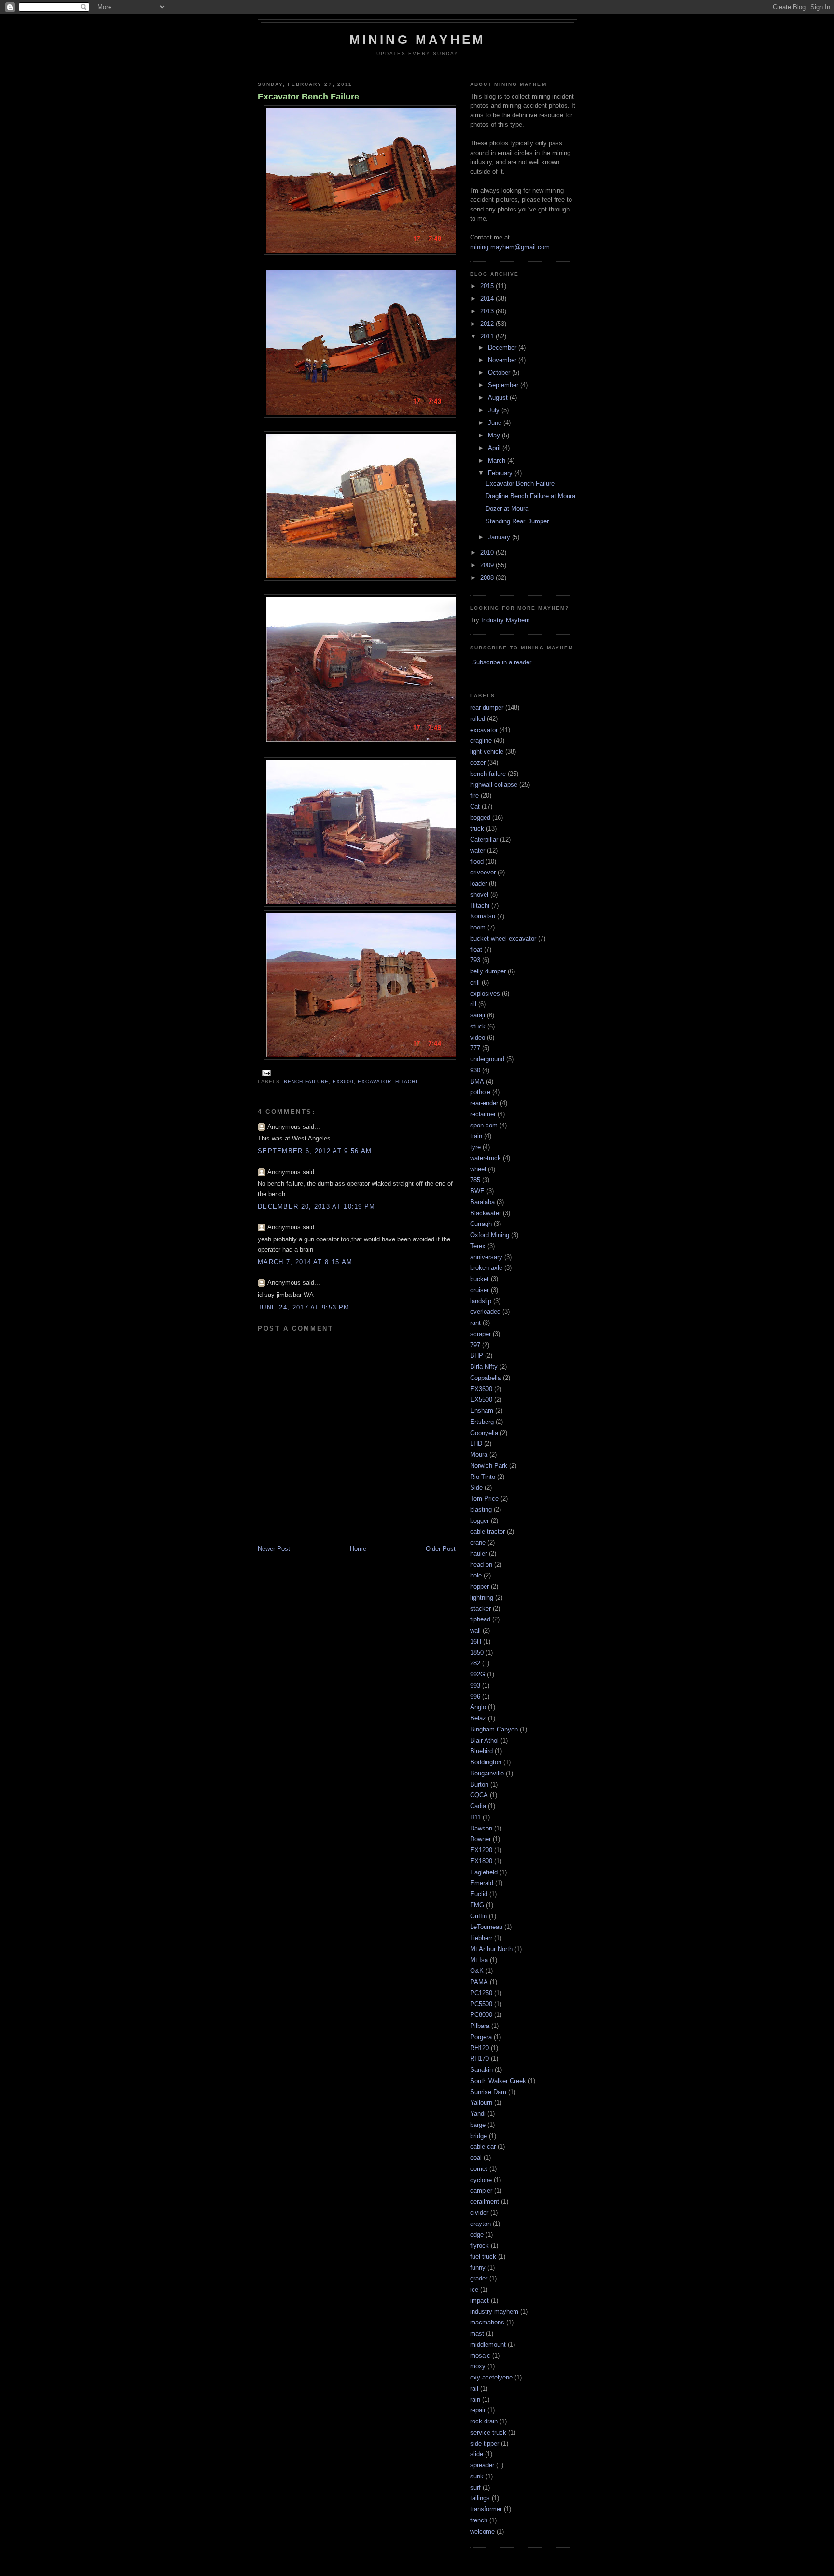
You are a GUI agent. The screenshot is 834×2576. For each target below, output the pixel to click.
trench (479, 2520)
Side (476, 1487)
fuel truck (483, 2257)
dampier (481, 2190)
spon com (484, 1125)
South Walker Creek (498, 2081)
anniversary (486, 1257)
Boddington (486, 1762)
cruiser (480, 1290)
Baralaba (482, 1202)
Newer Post (274, 1549)
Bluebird (481, 1751)
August (499, 398)
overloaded (485, 1312)
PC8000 (481, 2015)
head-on (481, 1565)
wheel (478, 1169)
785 (475, 1180)
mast (477, 2333)
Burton (479, 1784)
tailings (480, 2498)
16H (476, 1641)
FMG (477, 1905)
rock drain (484, 2421)
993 (475, 1685)
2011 (488, 336)
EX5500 (481, 1400)
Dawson (481, 1828)
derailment (485, 2202)
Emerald (482, 1883)
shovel (479, 894)
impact (480, 2301)
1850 (477, 1653)
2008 (488, 578)
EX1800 (481, 1861)
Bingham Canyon (494, 1729)
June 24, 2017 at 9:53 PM (304, 1307)
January (500, 537)
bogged (480, 818)
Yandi (478, 2114)
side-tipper (485, 2443)
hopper (480, 1586)
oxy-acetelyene (491, 2377)
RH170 (480, 2059)
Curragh (481, 1224)
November (503, 360)
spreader (482, 2465)
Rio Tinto (483, 1477)
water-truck (486, 1158)
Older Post (441, 1549)
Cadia (478, 1806)
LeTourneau (486, 1927)
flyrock (480, 2245)
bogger (480, 1521)
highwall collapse (494, 784)
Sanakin (481, 2070)
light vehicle (487, 752)
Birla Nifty (484, 1367)
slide (477, 2454)
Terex (478, 1246)
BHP (477, 1356)
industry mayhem (494, 2312)
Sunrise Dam (488, 2092)
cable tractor (487, 1531)
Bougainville (487, 1773)
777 (475, 1048)
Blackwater (486, 1213)
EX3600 (343, 1081)
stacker (480, 1609)
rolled (478, 719)
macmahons (487, 2322)
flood (477, 862)
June (496, 423)
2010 (488, 553)
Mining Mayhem (418, 40)
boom (478, 927)
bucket (480, 1279)
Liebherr (481, 1938)
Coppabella (486, 1378)
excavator (374, 1081)
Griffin (479, 1916)
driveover (483, 872)
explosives (485, 993)
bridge (479, 2136)
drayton (480, 2224)
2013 (488, 311)
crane (478, 1542)
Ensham (482, 1411)
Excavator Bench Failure (308, 97)
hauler (479, 1554)
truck (477, 828)
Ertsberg (482, 1422)
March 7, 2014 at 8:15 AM (305, 1262)
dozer (478, 763)
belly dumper (488, 971)
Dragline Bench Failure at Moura (530, 496)
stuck (478, 1026)
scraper (480, 1334)
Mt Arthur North (491, 1949)
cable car (483, 2147)
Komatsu (483, 916)
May (495, 435)
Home (358, 1549)
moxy (478, 2366)
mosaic (480, 2356)
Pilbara (480, 2026)
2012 (488, 324)
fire (474, 795)
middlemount (488, 2344)
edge (477, 2234)
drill (475, 982)
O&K (477, 1971)
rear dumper (487, 708)
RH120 (480, 2048)
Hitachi (406, 1081)
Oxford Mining (490, 1235)
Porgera (481, 2037)
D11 (475, 1817)
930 (475, 1070)
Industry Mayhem (506, 620)
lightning (482, 1598)
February (501, 473)
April (495, 448)
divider (479, 2213)
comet (479, 2169)
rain (475, 2400)
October (500, 373)
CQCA (479, 1795)
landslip (481, 1301)
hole (476, 1575)
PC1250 (481, 1993)
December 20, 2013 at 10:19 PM (317, 1206)
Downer (480, 1839)
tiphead (480, 1619)
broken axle (486, 1268)
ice (474, 2289)
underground (487, 1059)
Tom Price (484, 1499)
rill (473, 1004)
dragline (481, 740)
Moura (479, 1455)
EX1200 (481, 1850)
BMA (477, 1081)
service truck (488, 2432)
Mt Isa (479, 1960)
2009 (488, 565)
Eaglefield (484, 1872)
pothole (480, 1092)
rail (474, 2388)
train (476, 1136)
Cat (475, 807)
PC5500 (481, 2004)
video (478, 1037)
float (476, 950)
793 (475, 960)
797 (475, 1345)
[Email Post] (265, 1073)
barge (478, 2125)
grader (479, 2278)
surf (475, 2487)
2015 (488, 286)
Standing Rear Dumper (517, 521)
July (495, 410)
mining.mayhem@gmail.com (510, 247)
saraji (478, 1015)
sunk (477, 2476)
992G (478, 1674)
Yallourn (481, 2103)
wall (475, 1630)
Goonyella (484, 1433)
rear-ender (484, 1103)
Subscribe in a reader (502, 662)
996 (475, 1696)
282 (475, 1663)
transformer (486, 2509)
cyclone (481, 2180)
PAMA (479, 1982)
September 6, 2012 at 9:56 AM (315, 1151)
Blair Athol (484, 1740)
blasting (481, 1510)
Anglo (478, 1707)
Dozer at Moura (507, 509)
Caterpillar (484, 839)
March (498, 460)
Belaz (478, 1718)
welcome (482, 2531)
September (504, 385)
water (478, 851)
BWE (477, 1191)
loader (479, 883)
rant (475, 1323)
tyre (475, 1147)
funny (478, 2268)
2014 (488, 299)
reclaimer (483, 1114)
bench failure (306, 1081)
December (503, 347)
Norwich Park (489, 1466)
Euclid (479, 1894)
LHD (476, 1443)
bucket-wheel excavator (503, 938)
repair (478, 2410)
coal (476, 2158)
